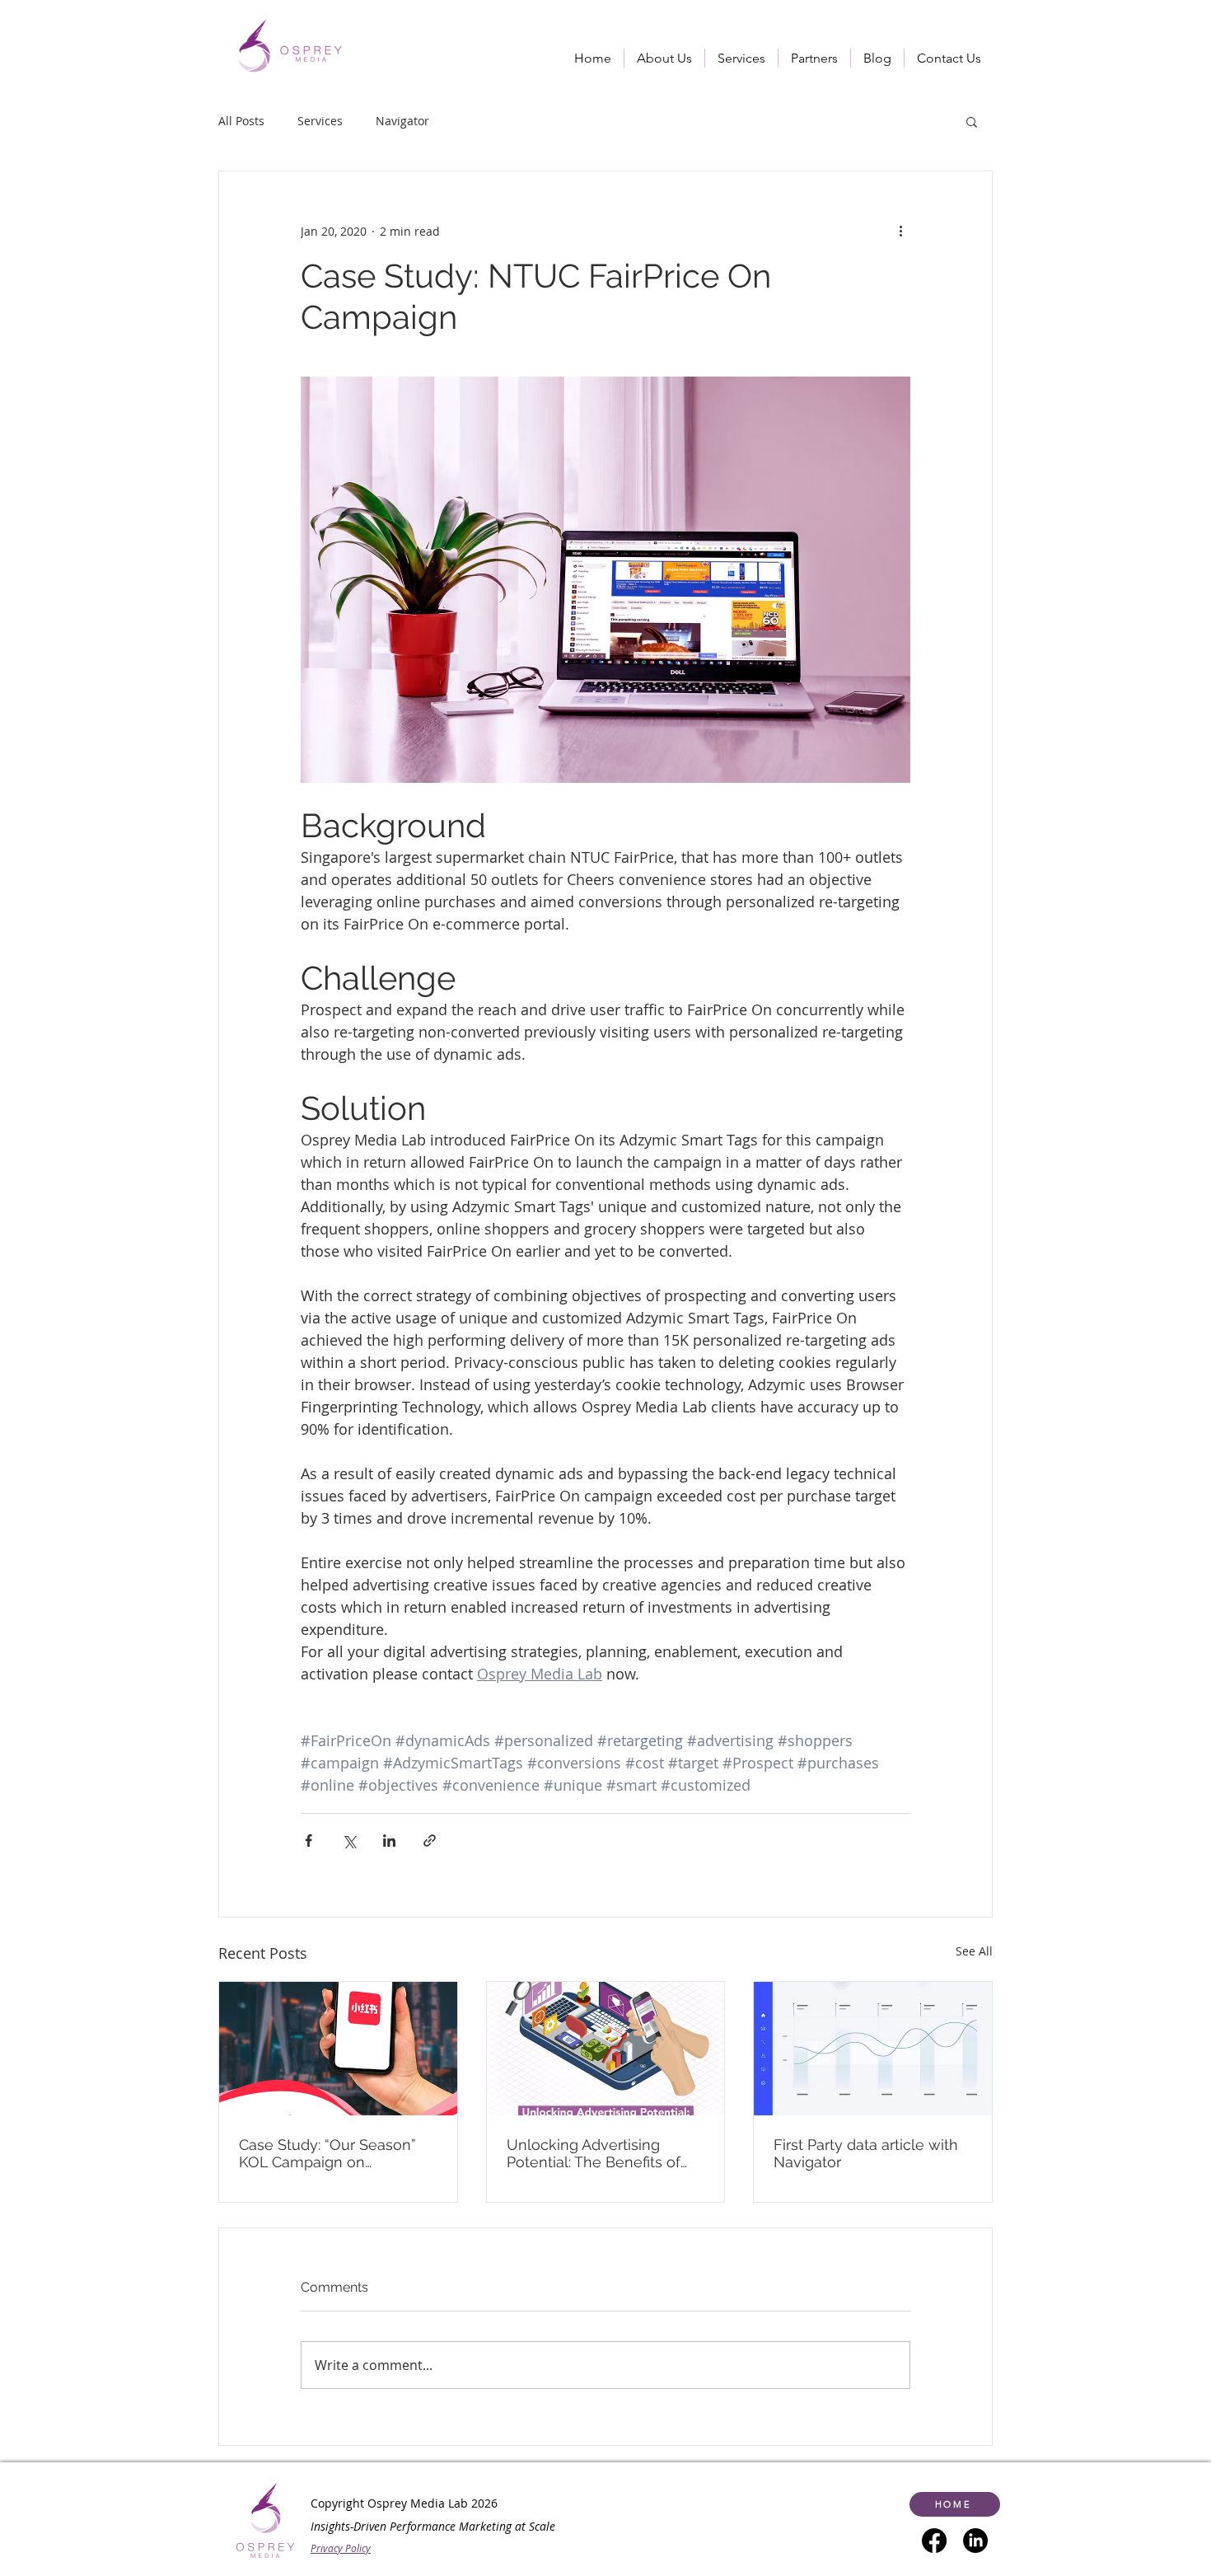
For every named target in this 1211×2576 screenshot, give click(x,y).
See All (974, 1951)
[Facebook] (934, 2541)
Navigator (402, 121)
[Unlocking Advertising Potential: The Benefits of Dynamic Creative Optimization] (606, 2049)
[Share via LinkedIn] (389, 1841)
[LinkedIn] (975, 2541)
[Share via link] (430, 1841)
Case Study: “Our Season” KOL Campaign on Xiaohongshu (327, 2153)
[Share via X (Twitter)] (349, 1841)
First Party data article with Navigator (866, 2153)
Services (320, 121)
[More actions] (900, 231)
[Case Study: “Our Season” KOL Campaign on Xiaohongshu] (338, 2049)
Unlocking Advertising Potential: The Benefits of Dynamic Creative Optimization (594, 2153)
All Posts (241, 121)
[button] (741, 58)
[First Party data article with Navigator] (873, 2049)
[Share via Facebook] (309, 1841)
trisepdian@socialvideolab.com (351, 2556)
